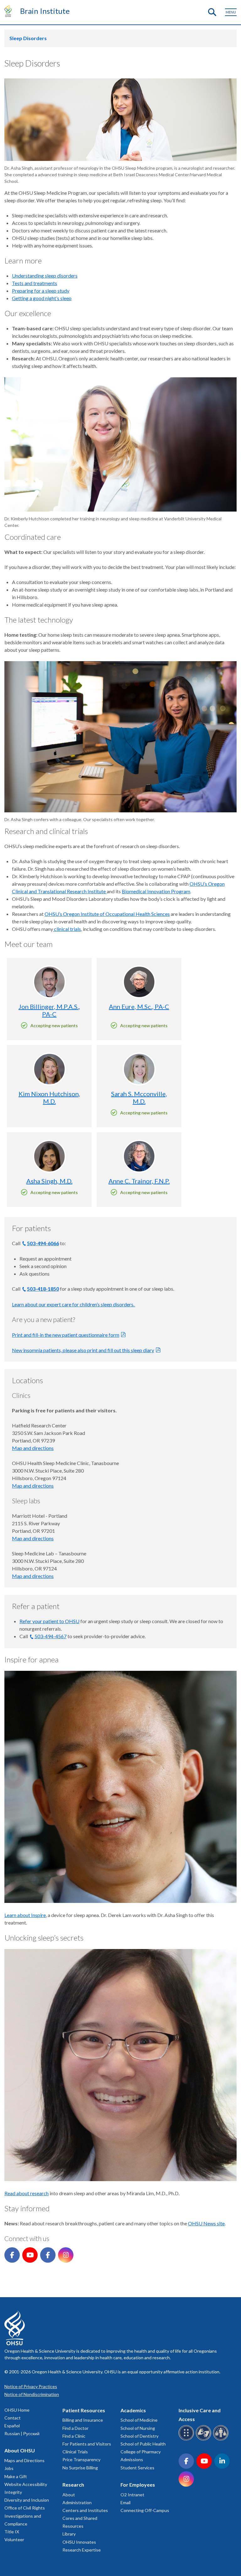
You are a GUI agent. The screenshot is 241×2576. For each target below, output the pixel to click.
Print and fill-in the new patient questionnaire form (66, 1335)
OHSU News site (206, 2223)
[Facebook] (12, 2255)
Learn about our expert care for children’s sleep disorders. (74, 1304)
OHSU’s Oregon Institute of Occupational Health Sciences (107, 914)
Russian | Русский (22, 2433)
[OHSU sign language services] (204, 2439)
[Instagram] (66, 2255)
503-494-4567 (51, 1636)
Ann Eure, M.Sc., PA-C (139, 1006)
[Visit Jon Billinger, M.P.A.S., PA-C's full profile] (49, 982)
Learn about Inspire (25, 1915)
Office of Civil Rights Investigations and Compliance (25, 2516)
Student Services (137, 2468)
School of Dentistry (139, 2436)
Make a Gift (16, 2476)
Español (12, 2426)
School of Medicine (139, 2420)
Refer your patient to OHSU (49, 1621)
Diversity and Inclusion (27, 2500)
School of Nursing (138, 2428)
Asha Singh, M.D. (49, 1181)
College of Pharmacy (141, 2452)
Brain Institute (45, 11)
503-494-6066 (43, 1243)
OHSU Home (17, 2410)
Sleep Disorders (28, 38)
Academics (133, 2410)
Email (126, 2502)
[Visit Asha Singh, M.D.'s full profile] (49, 1156)
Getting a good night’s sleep (42, 298)
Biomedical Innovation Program (156, 891)
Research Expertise (82, 2550)
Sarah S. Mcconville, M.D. (139, 1097)
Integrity (13, 2492)
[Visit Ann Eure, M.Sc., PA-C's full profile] (139, 982)
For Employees (138, 2485)
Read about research (27, 2193)
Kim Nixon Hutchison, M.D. (49, 1097)
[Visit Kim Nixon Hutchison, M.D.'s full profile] (49, 1069)
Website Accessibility (26, 2484)
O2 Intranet (132, 2495)
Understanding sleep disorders (45, 276)
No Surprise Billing (80, 2468)
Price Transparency (81, 2459)
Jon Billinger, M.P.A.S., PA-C (49, 1010)
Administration (77, 2502)
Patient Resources (84, 2410)
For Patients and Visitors (87, 2444)
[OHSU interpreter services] (222, 2439)
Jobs (9, 2468)
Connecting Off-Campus (145, 2510)
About (69, 2495)
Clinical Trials (75, 2452)
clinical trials (67, 929)
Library (69, 2534)
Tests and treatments (35, 283)
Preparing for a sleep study (41, 291)
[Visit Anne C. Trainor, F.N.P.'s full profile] (139, 1156)
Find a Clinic (74, 2436)
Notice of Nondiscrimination (32, 2394)
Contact (13, 2418)
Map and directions (33, 1448)
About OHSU (20, 2450)
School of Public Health (143, 2444)
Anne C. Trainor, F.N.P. (139, 1181)
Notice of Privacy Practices (31, 2386)
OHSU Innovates (79, 2542)
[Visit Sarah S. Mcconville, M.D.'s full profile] (139, 1069)
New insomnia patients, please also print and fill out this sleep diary (83, 1350)
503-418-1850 (43, 1289)
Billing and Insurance (83, 2420)
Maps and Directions (24, 2460)
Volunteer (14, 2539)
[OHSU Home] (10, 11)
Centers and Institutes (85, 2510)
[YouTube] (30, 2255)
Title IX (12, 2532)
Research (73, 2485)
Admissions (132, 2459)
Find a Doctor (75, 2428)
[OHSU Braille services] (187, 2439)
